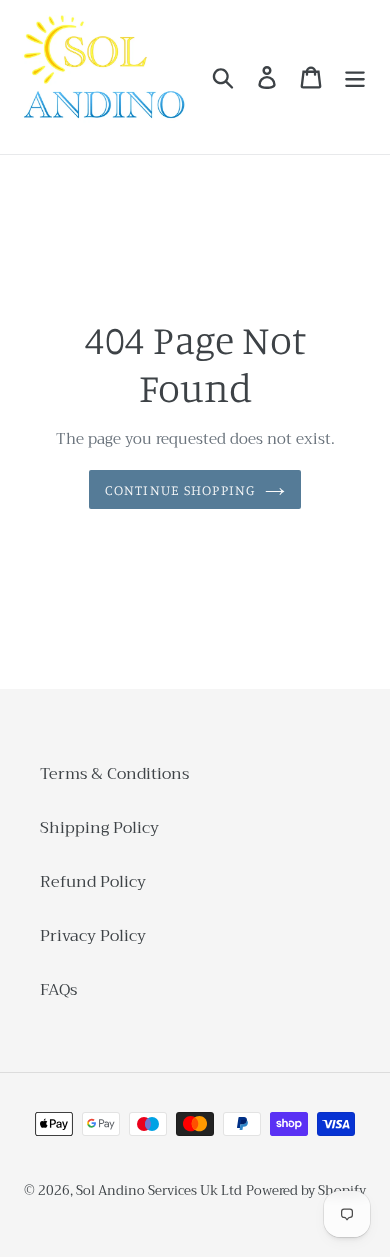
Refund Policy (93, 882)
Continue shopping (180, 489)
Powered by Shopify (306, 1190)
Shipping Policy (99, 828)
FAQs (58, 990)
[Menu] (355, 77)
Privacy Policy (93, 936)
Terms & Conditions (114, 774)
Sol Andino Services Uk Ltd (159, 1190)
